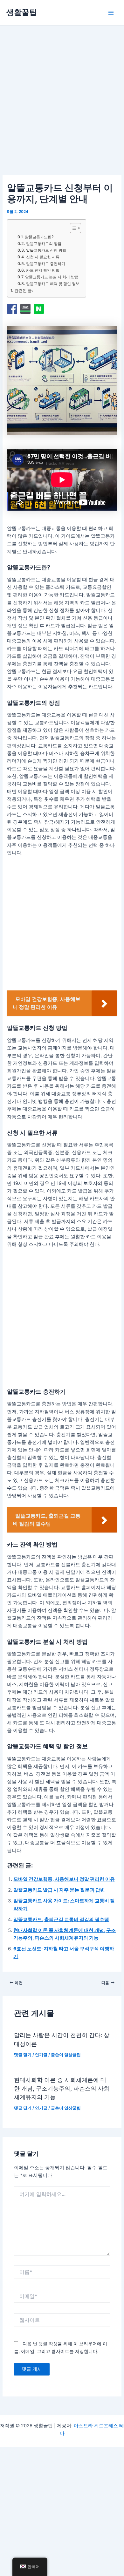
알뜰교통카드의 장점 (44, 244)
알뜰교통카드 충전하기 (45, 264)
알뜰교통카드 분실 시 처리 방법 (52, 277)
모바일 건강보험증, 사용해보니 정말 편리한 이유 (64, 1879)
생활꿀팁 (22, 12)
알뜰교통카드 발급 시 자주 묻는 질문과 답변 (59, 1890)
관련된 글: (24, 290)
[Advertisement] (62, 108)
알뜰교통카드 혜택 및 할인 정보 (53, 284)
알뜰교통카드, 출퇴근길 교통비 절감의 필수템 (61, 1920)
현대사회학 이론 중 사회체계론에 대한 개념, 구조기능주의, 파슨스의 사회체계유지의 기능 (62, 2088)
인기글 (41, 2055)
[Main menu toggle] (111, 13)
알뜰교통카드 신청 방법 (46, 250)
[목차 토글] (72, 228)
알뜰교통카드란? (39, 237)
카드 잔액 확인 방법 (43, 270)
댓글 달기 (23, 2055)
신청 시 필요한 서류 (43, 257)
